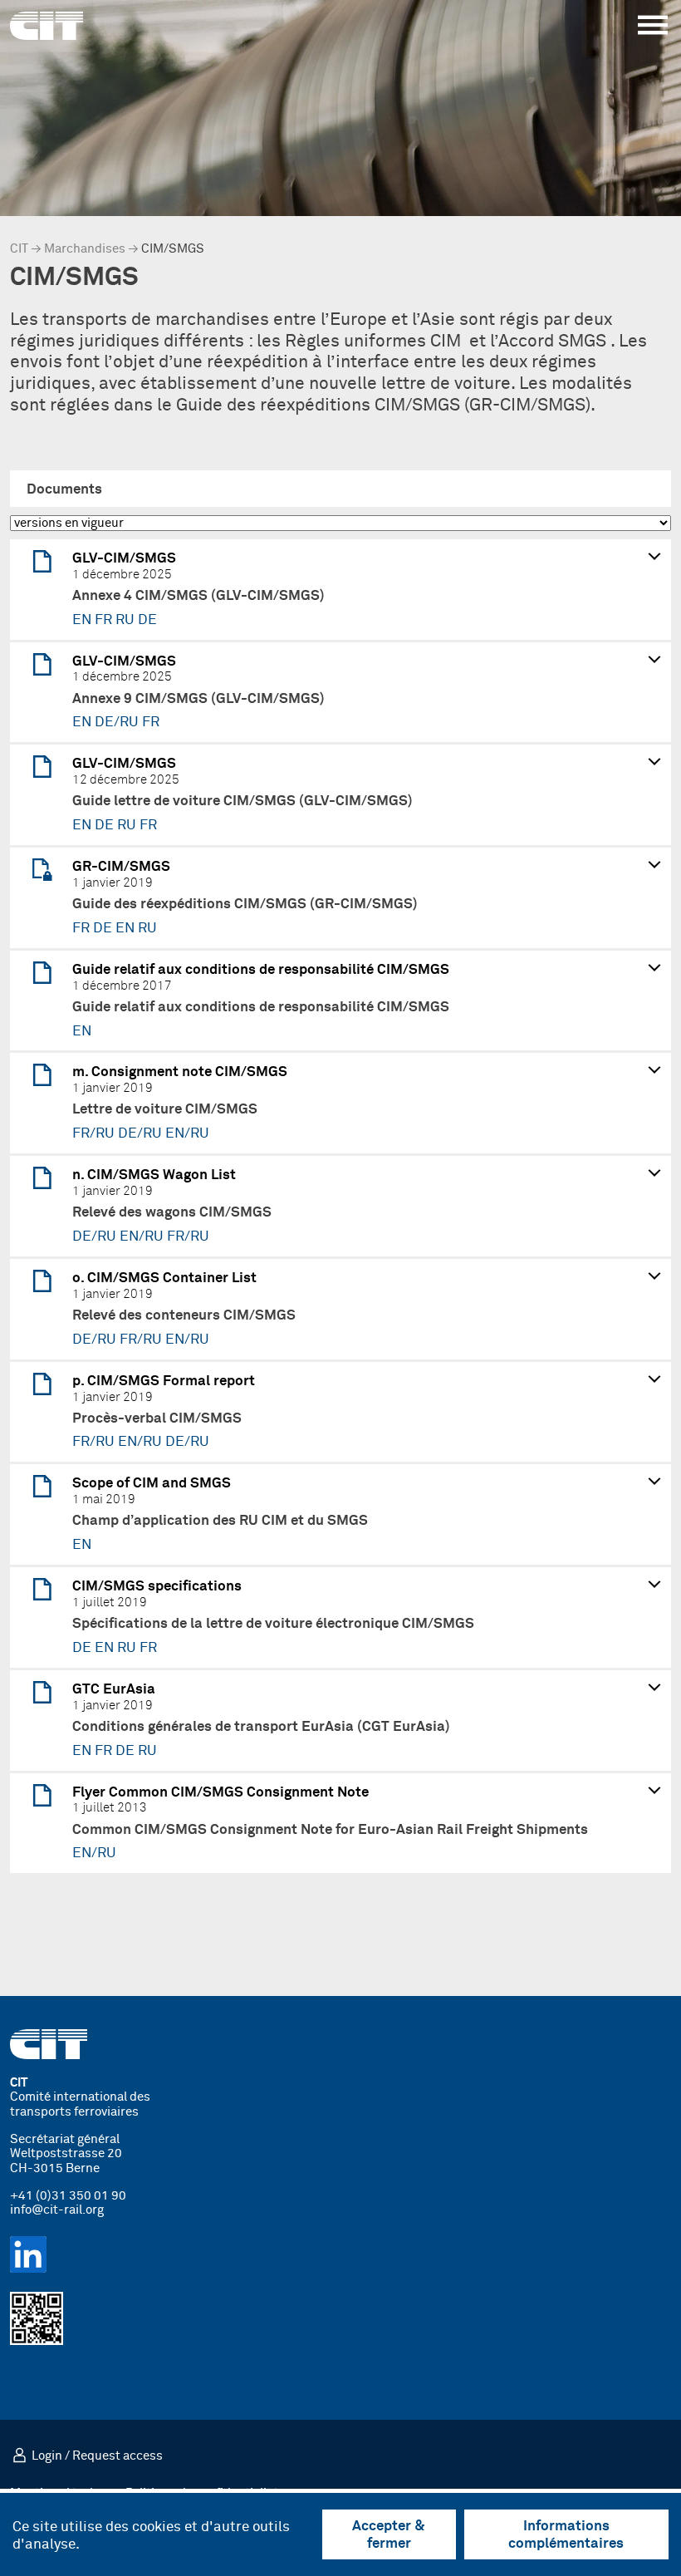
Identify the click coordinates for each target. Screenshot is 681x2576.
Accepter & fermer (389, 2535)
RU (127, 620)
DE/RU (118, 722)
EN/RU (187, 1133)
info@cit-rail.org (57, 2210)
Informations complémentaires (566, 2535)
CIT (19, 249)
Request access (118, 2456)
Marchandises (85, 249)
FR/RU (95, 1133)
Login (47, 2456)
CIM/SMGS (173, 249)
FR (105, 620)
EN (83, 620)
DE (147, 620)
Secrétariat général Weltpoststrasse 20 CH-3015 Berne (66, 2154)
